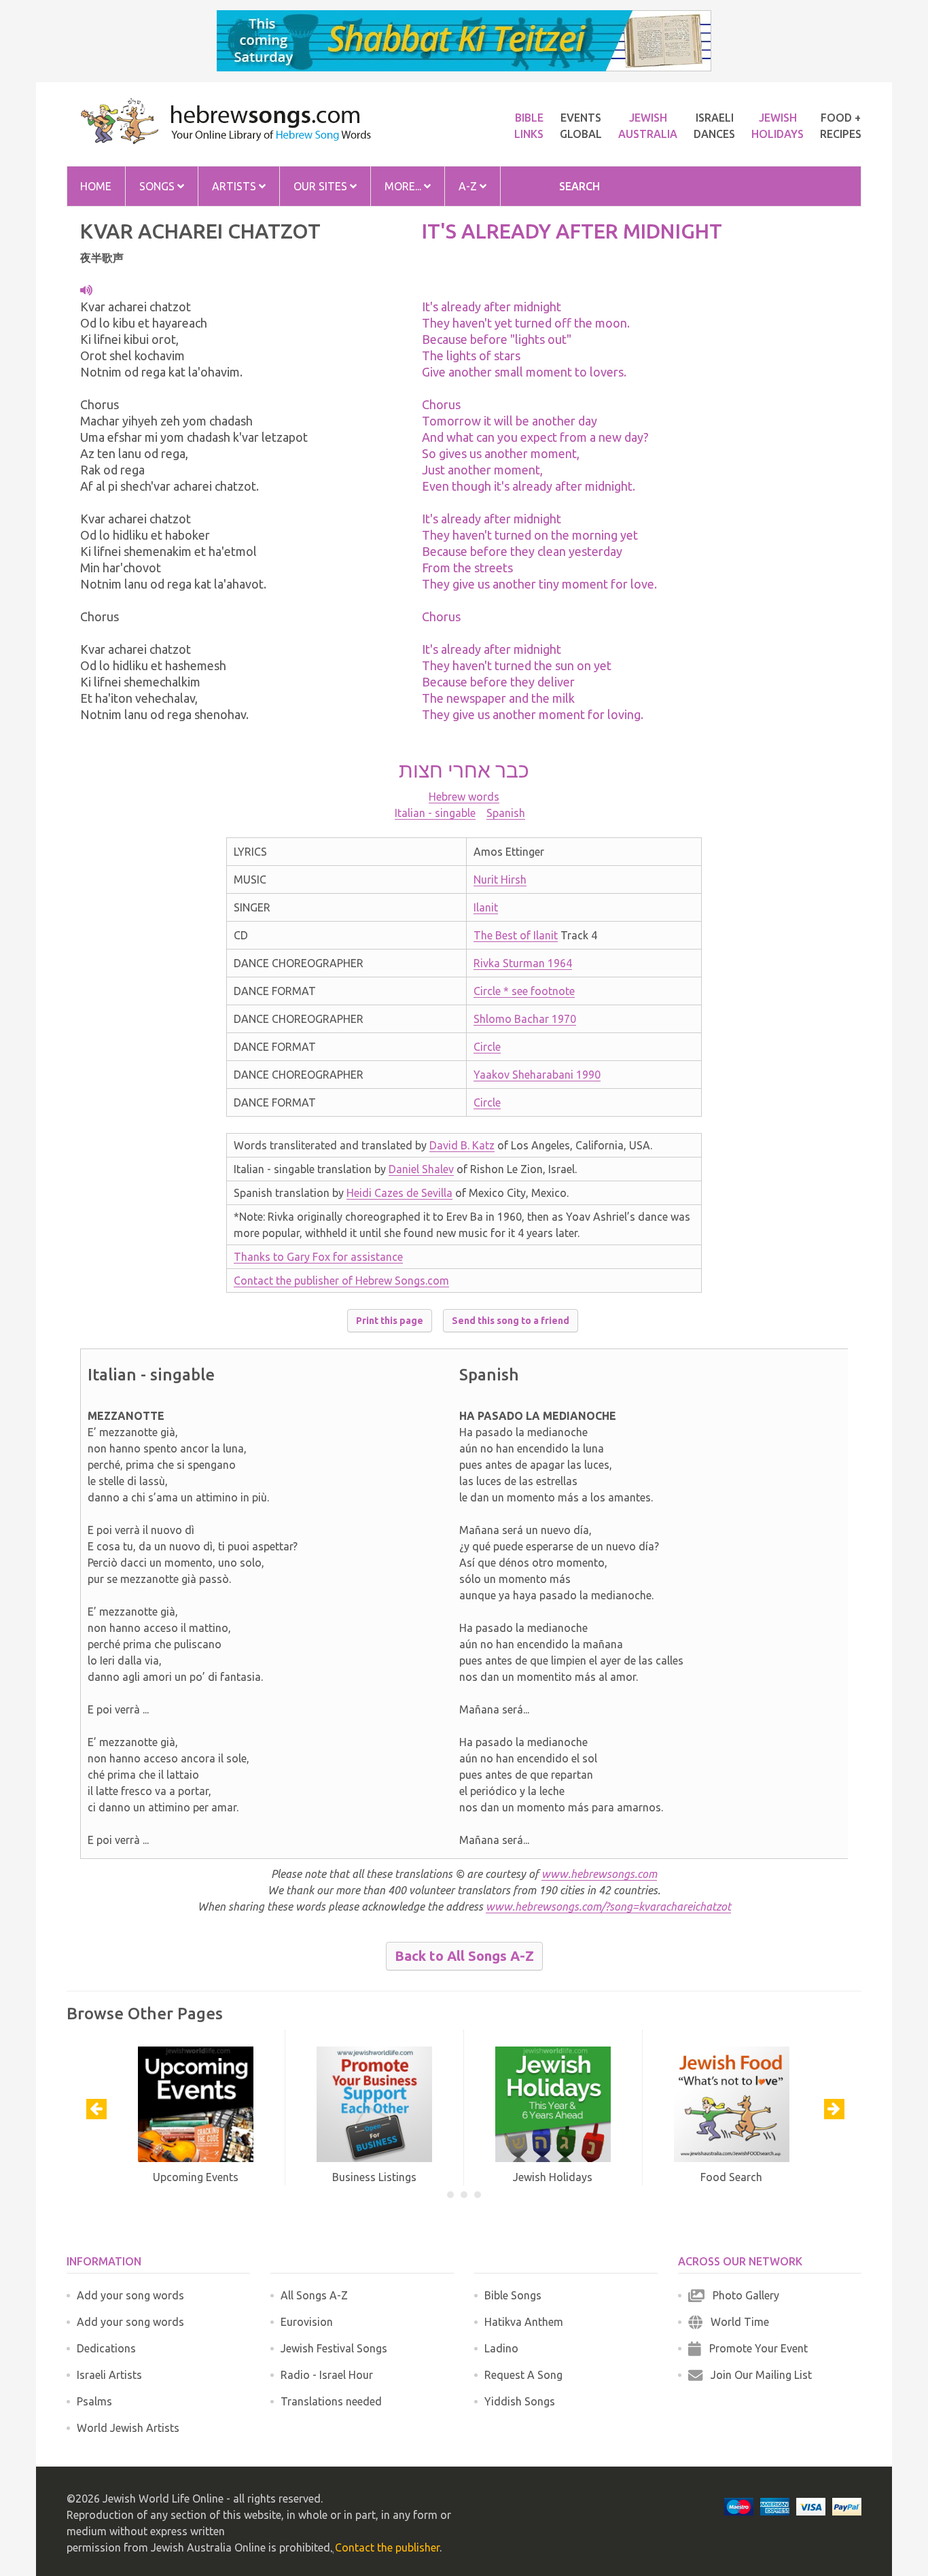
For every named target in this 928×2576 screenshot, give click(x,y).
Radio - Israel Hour (327, 2375)
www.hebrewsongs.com (599, 1874)
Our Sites (322, 186)
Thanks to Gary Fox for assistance (318, 1257)
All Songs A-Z (314, 2295)
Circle (487, 1047)
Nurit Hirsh (500, 880)
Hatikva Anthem (524, 2322)
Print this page (390, 1321)
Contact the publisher (387, 2547)
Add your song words (130, 2295)
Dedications (106, 2348)
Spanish (506, 813)
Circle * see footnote (524, 991)
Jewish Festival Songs (334, 2348)
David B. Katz (462, 1145)
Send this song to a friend (511, 1321)
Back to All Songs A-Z (464, 1956)
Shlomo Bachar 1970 (525, 1019)
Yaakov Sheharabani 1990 (537, 1075)
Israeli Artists (109, 2375)
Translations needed (331, 2401)
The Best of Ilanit (516, 935)
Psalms (94, 2401)
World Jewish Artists (128, 2428)
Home (96, 186)
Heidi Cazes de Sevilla (399, 1193)
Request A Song (523, 2375)
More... (404, 186)
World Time (736, 2322)
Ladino (501, 2348)
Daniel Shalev (421, 1169)
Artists (235, 186)
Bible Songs (513, 2295)
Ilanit (486, 907)
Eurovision (307, 2322)
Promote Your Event (754, 2348)
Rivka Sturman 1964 (523, 963)
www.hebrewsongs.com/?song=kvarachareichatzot (608, 1907)
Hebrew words (464, 797)
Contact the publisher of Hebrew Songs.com (341, 1281)
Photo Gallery (742, 2295)
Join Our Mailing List (757, 2375)
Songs (158, 186)
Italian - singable (435, 813)
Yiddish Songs (520, 2401)
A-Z (469, 186)
